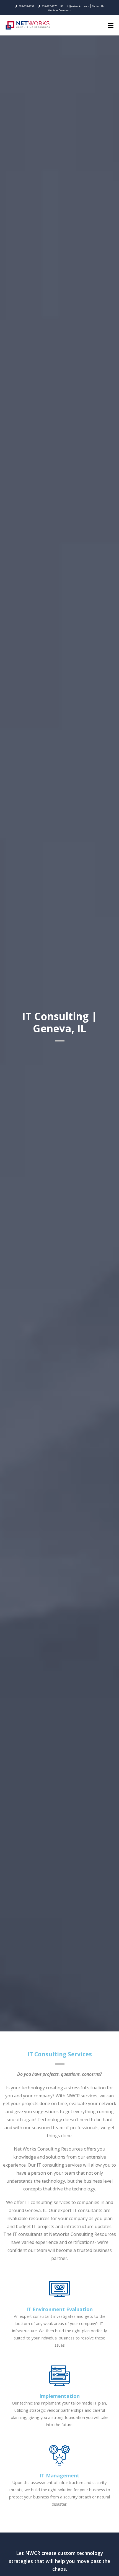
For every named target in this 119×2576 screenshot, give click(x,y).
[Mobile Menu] (111, 25)
